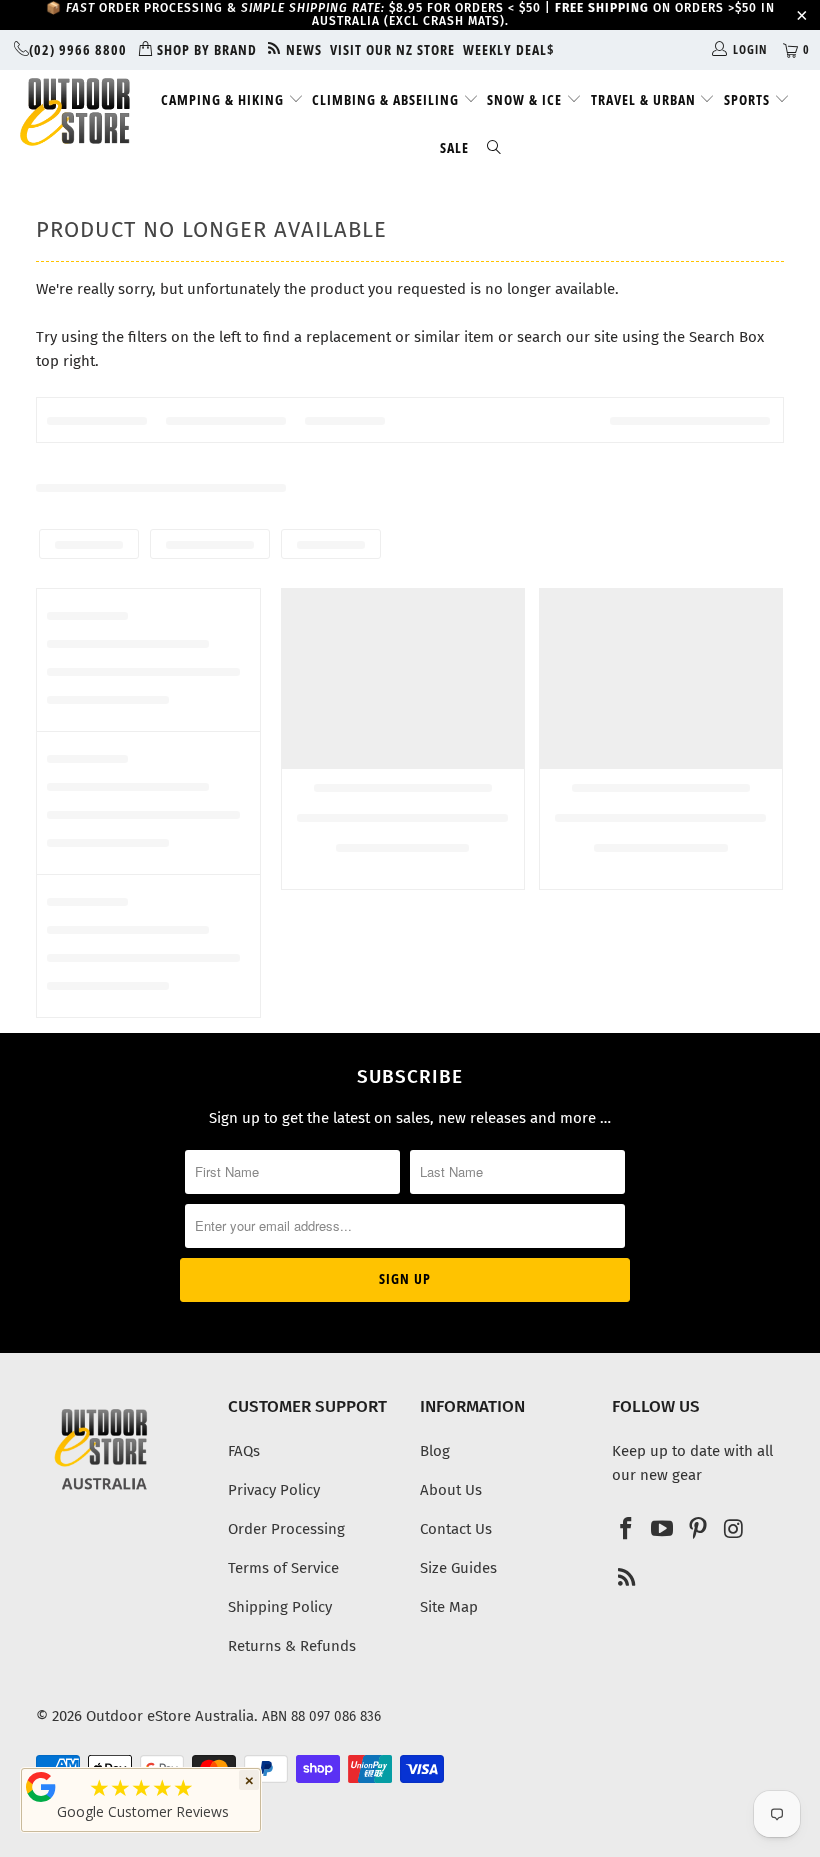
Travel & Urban (645, 99)
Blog (435, 1451)
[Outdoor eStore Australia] (75, 112)
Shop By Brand (204, 49)
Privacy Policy (274, 1490)
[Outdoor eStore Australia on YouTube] (663, 1530)
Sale (454, 147)
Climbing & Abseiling (387, 99)
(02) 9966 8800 (78, 49)
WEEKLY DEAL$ (509, 49)
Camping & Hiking (224, 99)
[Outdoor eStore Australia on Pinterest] (698, 1530)
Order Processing (286, 1529)
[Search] (494, 148)
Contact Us (456, 1529)
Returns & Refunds (292, 1646)
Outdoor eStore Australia (170, 1716)
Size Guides (458, 1568)
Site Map (449, 1607)
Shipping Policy (280, 1607)
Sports (749, 99)
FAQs (244, 1451)
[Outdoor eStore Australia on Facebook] (627, 1530)
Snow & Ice (526, 99)
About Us (451, 1490)
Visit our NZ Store (392, 49)
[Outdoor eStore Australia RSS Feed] (627, 1579)
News (302, 49)
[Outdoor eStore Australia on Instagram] (734, 1530)
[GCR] (41, 1787)
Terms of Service (283, 1568)
